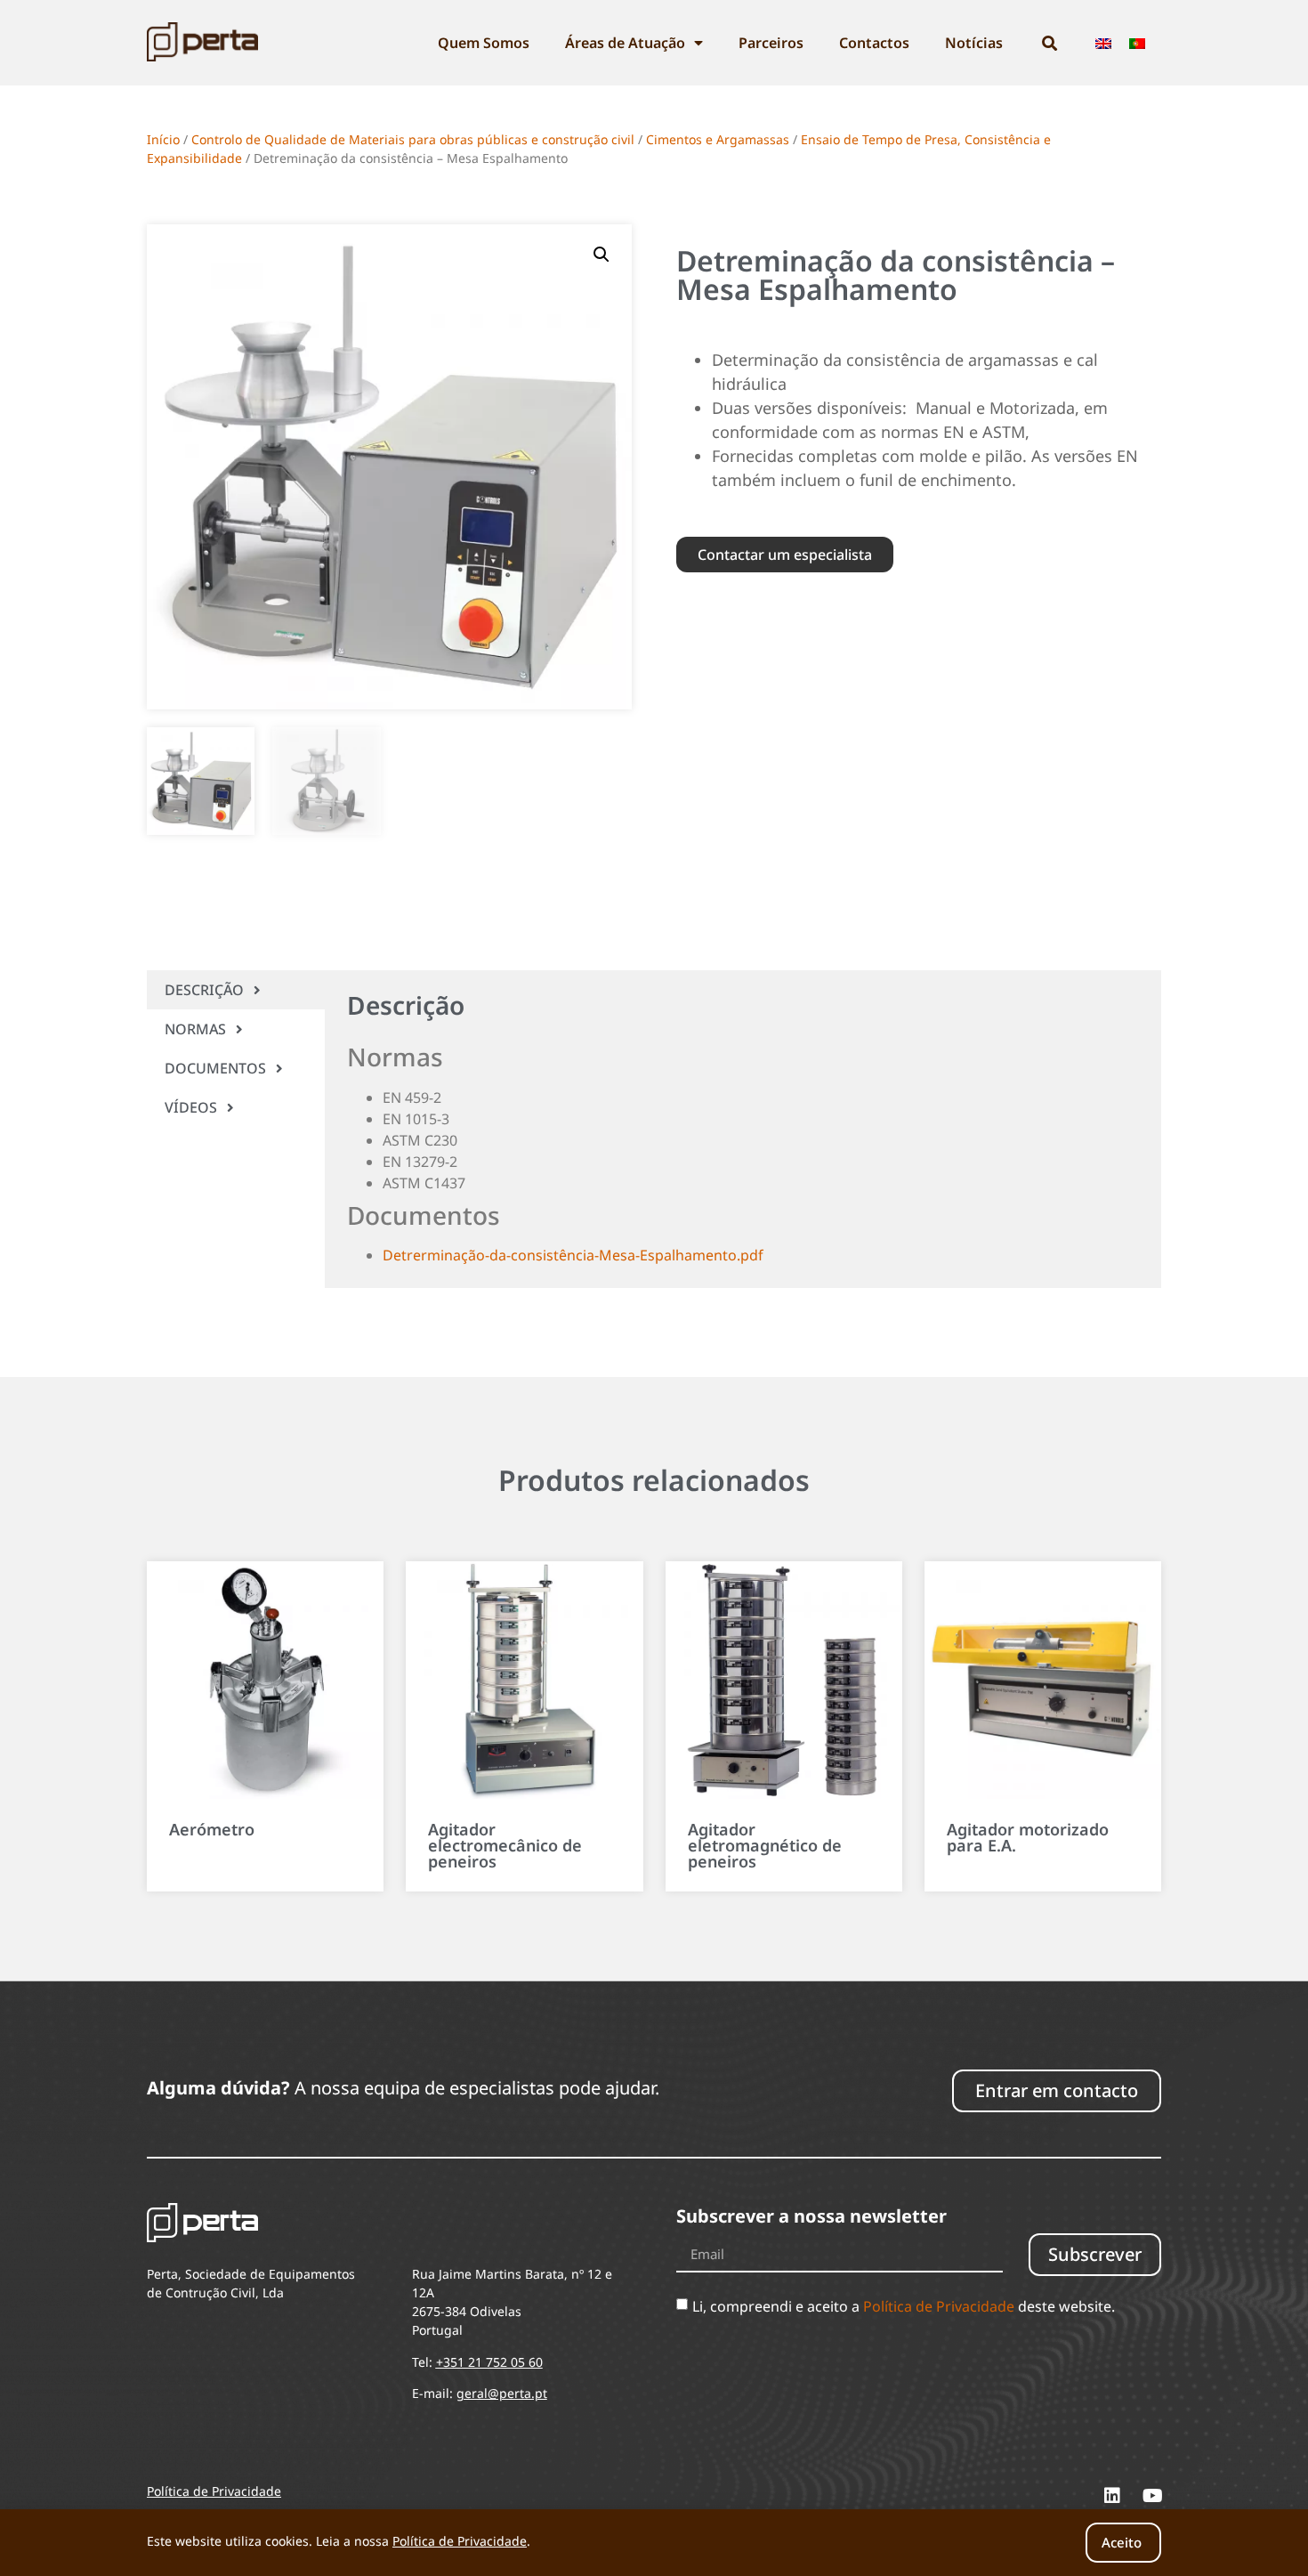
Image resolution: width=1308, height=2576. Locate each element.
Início (163, 139)
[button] (602, 255)
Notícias (974, 43)
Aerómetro (212, 1829)
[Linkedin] (1112, 2496)
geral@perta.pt (502, 2393)
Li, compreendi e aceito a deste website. (904, 2306)
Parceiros (771, 43)
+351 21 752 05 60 (489, 2362)
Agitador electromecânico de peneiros (505, 1845)
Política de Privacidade (939, 2306)
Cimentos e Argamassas (718, 139)
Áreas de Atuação (625, 43)
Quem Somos (484, 43)
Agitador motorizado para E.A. (1028, 1837)
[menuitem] (1103, 43)
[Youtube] (1152, 2496)
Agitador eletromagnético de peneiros (765, 1845)
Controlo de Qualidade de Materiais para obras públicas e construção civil (413, 139)
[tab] (236, 990)
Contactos (874, 43)
